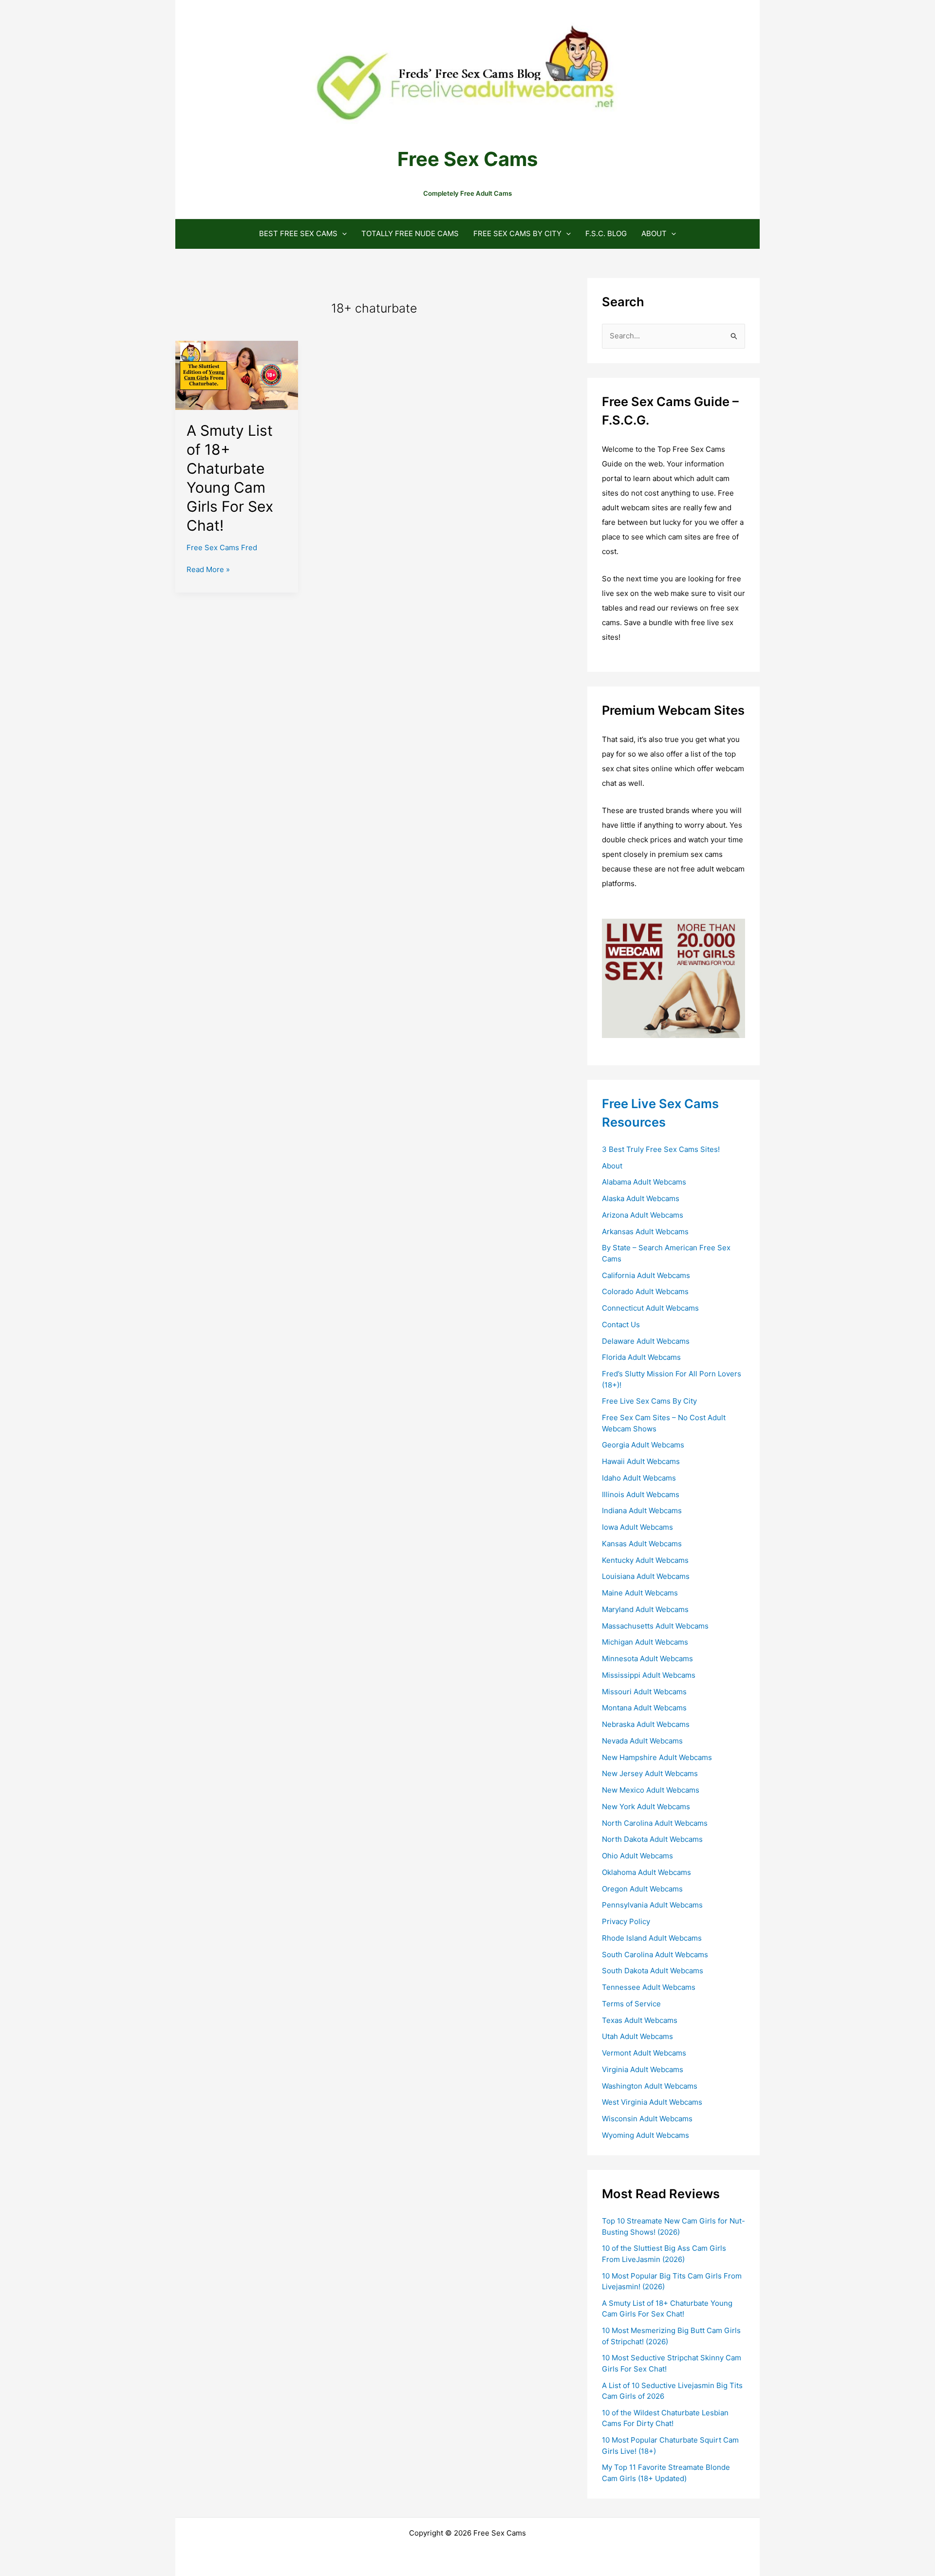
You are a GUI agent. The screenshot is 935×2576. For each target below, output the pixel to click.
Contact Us (621, 1325)
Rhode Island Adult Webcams (652, 1938)
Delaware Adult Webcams (646, 1341)
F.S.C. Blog (606, 233)
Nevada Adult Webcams (642, 1741)
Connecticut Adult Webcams (650, 1308)
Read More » (208, 570)
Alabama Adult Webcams (644, 1182)
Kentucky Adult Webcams (645, 1560)
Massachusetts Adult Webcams (655, 1626)
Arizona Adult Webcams (643, 1215)
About (654, 233)
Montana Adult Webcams (644, 1708)
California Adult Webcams (646, 1275)
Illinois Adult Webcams (641, 1494)
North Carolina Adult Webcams (655, 1823)
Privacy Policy (626, 1921)
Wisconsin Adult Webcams (647, 2119)
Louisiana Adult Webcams (646, 1576)
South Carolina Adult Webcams (655, 1955)
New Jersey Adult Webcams (650, 1773)
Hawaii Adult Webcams (641, 1461)
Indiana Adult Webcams (642, 1510)
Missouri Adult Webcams (644, 1692)
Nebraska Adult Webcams (646, 1724)
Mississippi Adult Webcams (649, 1675)
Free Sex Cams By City (517, 233)
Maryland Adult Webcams (645, 1609)
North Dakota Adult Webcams (652, 1839)
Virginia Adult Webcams (643, 2069)
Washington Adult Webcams (650, 2086)
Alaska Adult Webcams (641, 1198)
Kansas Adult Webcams (642, 1544)
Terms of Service (631, 2004)
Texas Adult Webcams (640, 2020)
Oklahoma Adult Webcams (646, 1872)
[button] (342, 233)
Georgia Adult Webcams (643, 1445)
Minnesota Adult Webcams (647, 1659)
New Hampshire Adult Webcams (657, 1757)
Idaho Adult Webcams (639, 1478)
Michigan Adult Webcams (645, 1642)
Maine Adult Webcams (640, 1593)
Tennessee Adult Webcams (649, 1987)
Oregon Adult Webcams (642, 1889)
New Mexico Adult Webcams (651, 1790)
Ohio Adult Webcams (637, 1856)
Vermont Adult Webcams (644, 2053)
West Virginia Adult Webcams (652, 2102)
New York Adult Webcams (646, 1807)
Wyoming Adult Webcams (645, 2135)
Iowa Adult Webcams (637, 1527)
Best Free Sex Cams (298, 233)
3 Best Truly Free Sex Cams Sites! (661, 1149)
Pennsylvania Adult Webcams (652, 1905)
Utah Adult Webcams (637, 2036)
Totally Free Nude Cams (410, 233)
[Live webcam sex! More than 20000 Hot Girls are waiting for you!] (673, 977)
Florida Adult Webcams (641, 1357)
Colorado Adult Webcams (645, 1291)
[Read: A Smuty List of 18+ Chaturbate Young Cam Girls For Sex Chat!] (237, 375)
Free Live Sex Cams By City (649, 1401)
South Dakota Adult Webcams (653, 1971)
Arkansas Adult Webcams (645, 1232)
